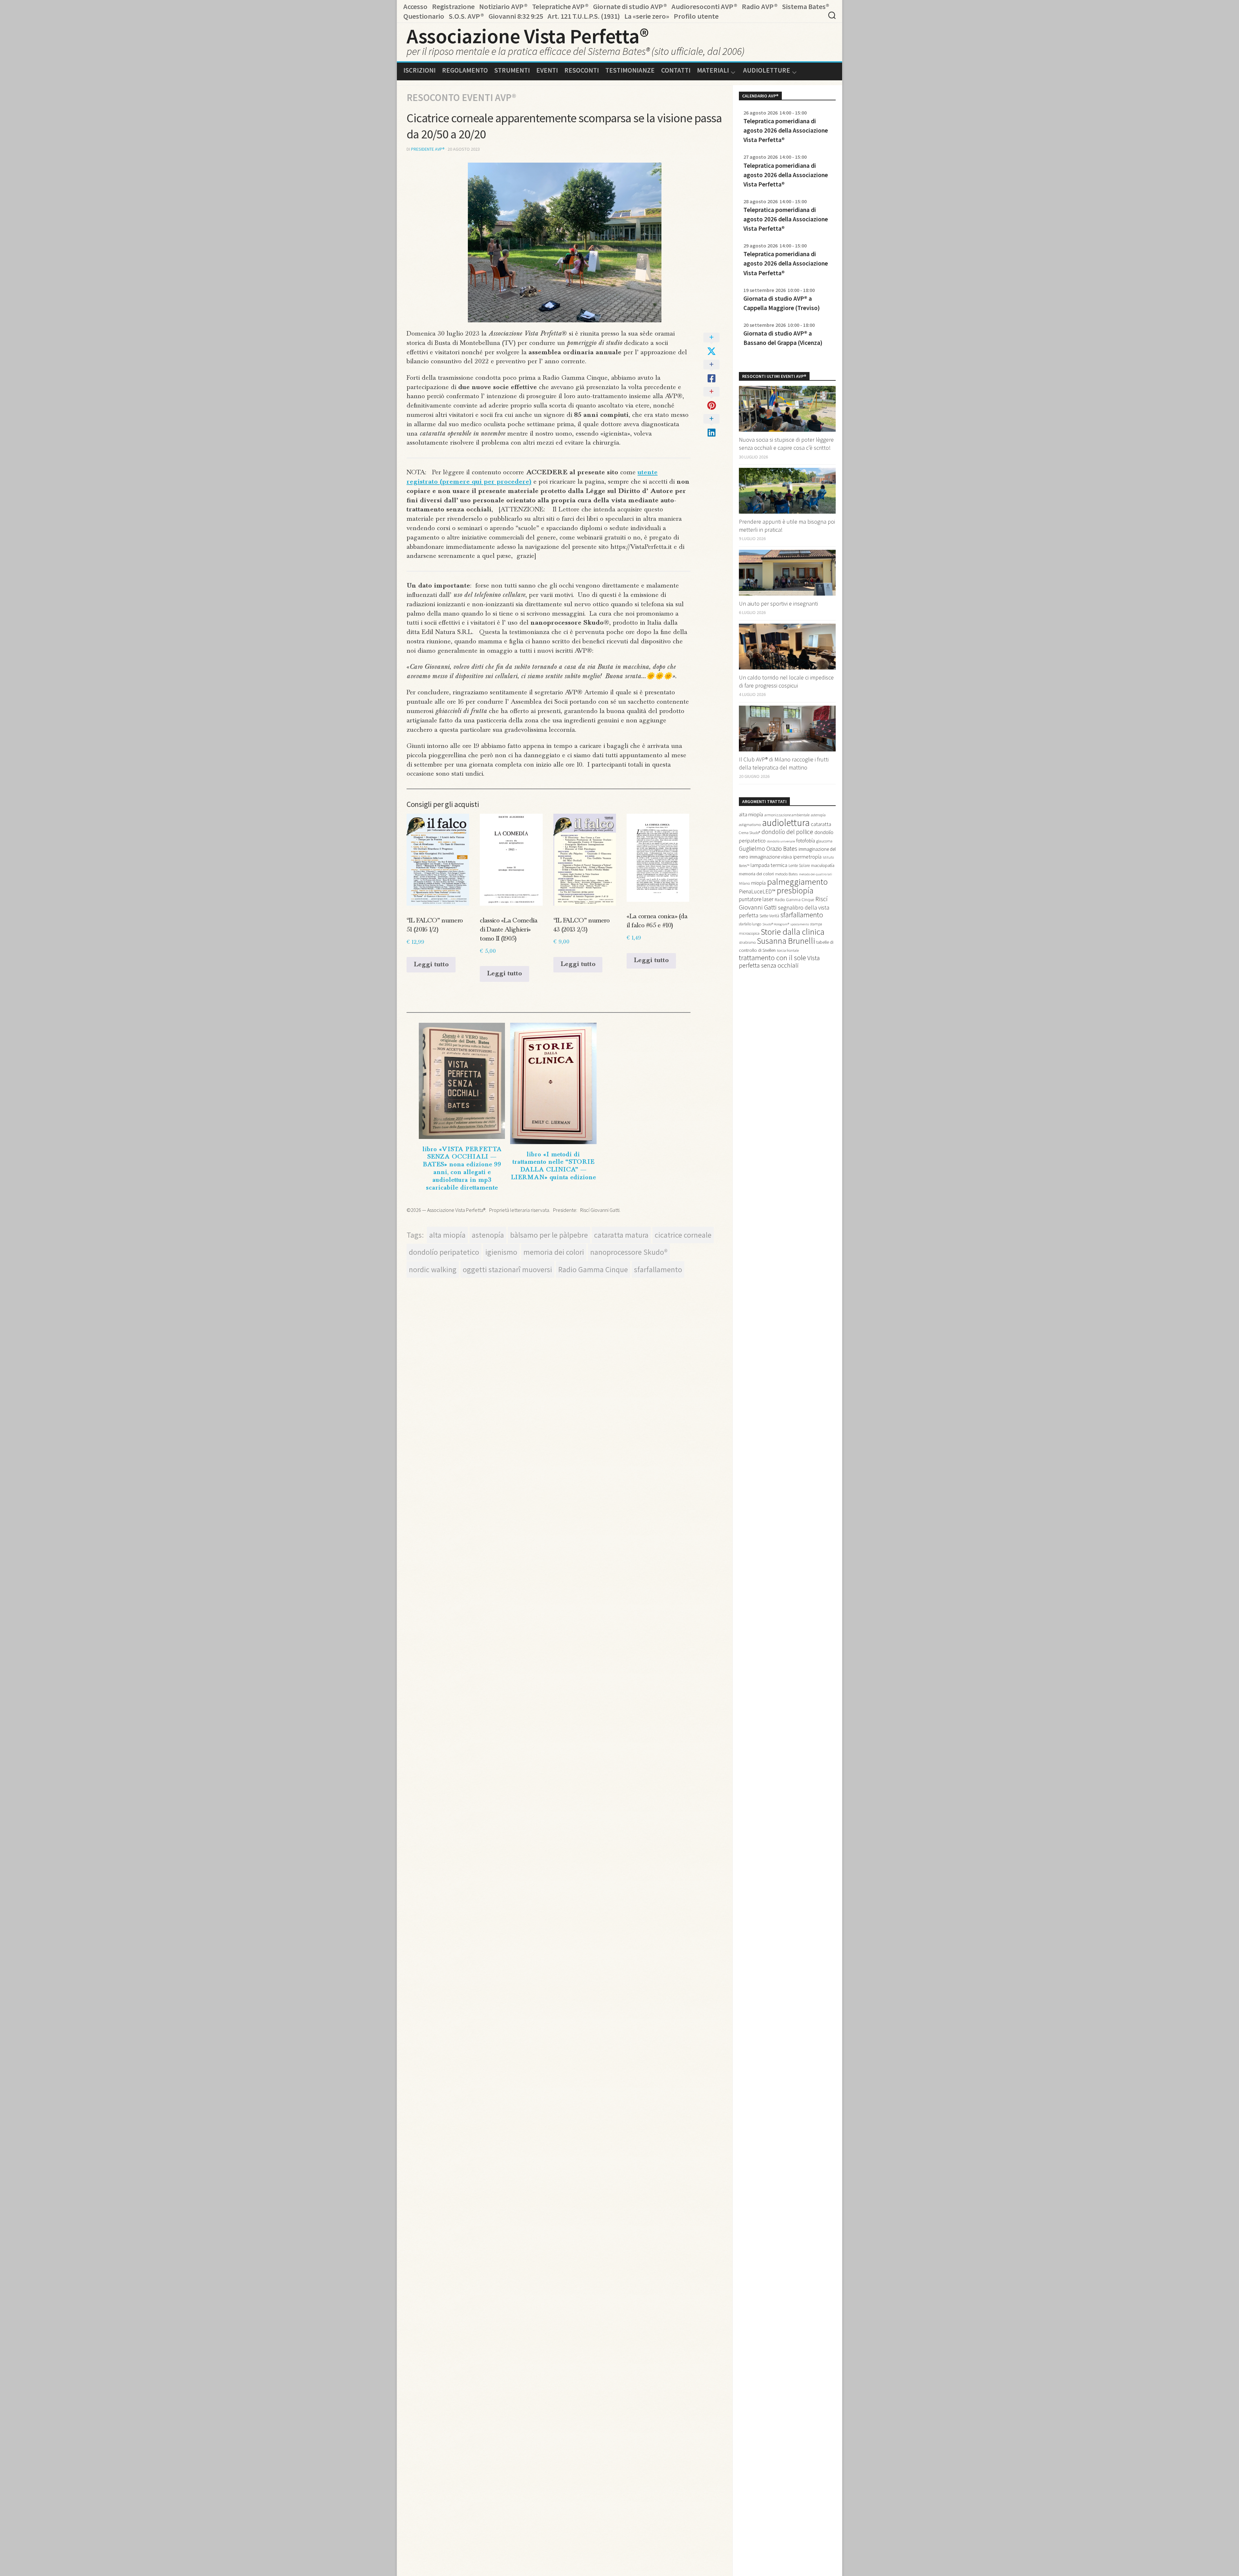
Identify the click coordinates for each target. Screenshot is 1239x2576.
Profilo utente (696, 16)
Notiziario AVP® (503, 6)
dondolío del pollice (787, 832)
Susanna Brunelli (786, 941)
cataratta (821, 824)
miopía (758, 883)
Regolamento (465, 70)
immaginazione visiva (771, 857)
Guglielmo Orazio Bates (768, 849)
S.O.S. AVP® (466, 16)
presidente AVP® (428, 149)
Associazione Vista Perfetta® (528, 36)
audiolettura (786, 823)
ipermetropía (807, 857)
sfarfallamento (658, 1269)
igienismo (501, 1252)
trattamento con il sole (772, 958)
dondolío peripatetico (444, 1252)
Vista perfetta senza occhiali (779, 962)
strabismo (747, 942)
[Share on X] (711, 345)
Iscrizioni (419, 70)
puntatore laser (756, 899)
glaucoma (824, 841)
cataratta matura (621, 1235)
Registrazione (453, 6)
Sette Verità (769, 916)
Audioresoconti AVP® (704, 6)
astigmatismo (750, 825)
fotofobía (806, 841)
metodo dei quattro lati (816, 874)
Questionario (424, 16)
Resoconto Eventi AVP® (461, 97)
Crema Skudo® (750, 833)
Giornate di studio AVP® (630, 6)
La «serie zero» (647, 16)
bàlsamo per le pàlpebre (549, 1235)
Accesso (415, 6)
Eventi (547, 70)
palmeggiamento (797, 881)
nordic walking (433, 1269)
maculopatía (823, 865)
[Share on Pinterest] (711, 399)
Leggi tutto (431, 965)
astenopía (488, 1235)
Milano (744, 883)
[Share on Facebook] (711, 372)
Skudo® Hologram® (776, 924)
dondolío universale (781, 841)
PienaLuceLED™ (757, 891)
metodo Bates (786, 874)
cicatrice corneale (683, 1235)
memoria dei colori (554, 1252)
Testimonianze (630, 70)
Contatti (676, 70)
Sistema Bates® (806, 6)
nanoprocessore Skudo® (629, 1252)
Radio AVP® (760, 6)
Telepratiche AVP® (560, 6)
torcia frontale (788, 950)
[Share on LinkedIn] (711, 426)
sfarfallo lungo (750, 924)
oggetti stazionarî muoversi (507, 1269)
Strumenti (512, 70)
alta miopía (447, 1235)
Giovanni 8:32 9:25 (516, 16)
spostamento (800, 924)
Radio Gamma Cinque (593, 1269)
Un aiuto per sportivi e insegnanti (778, 604)
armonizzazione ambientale (787, 815)
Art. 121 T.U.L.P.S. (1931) (584, 16)
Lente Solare (799, 865)
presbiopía (795, 891)
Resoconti (582, 70)
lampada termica (769, 865)
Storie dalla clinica (793, 932)
